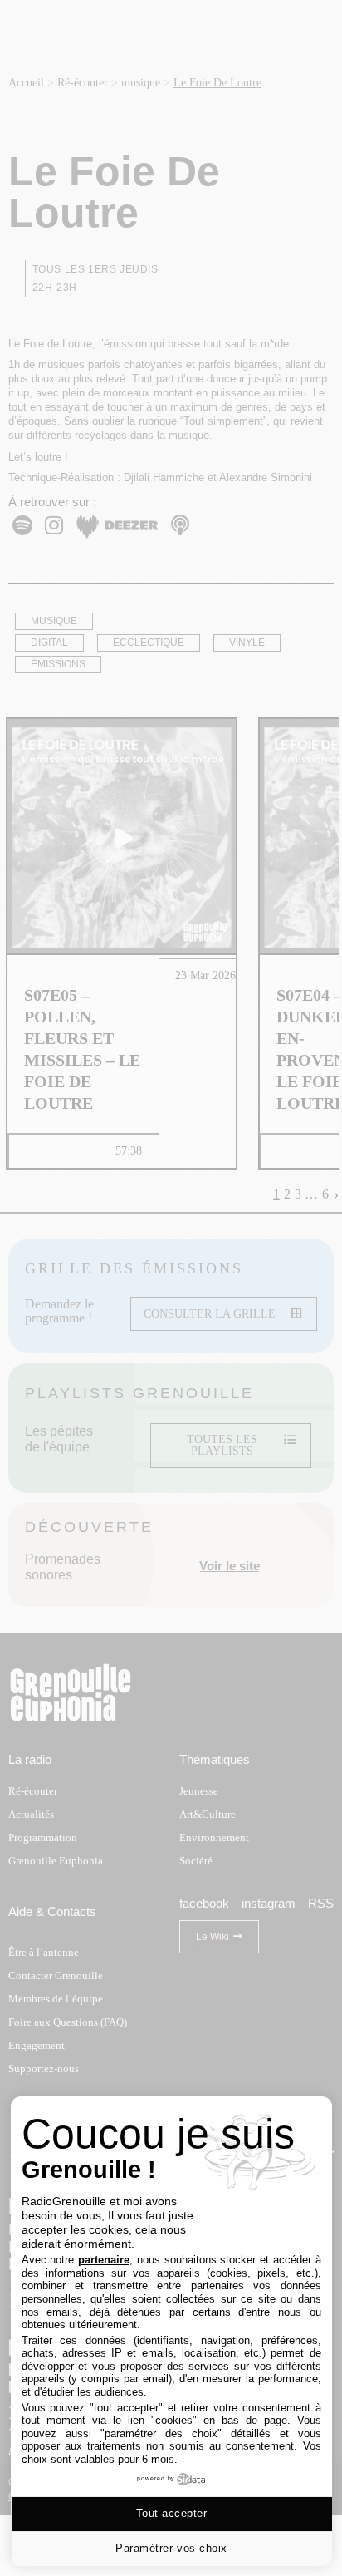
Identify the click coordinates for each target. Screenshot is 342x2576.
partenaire (104, 2260)
